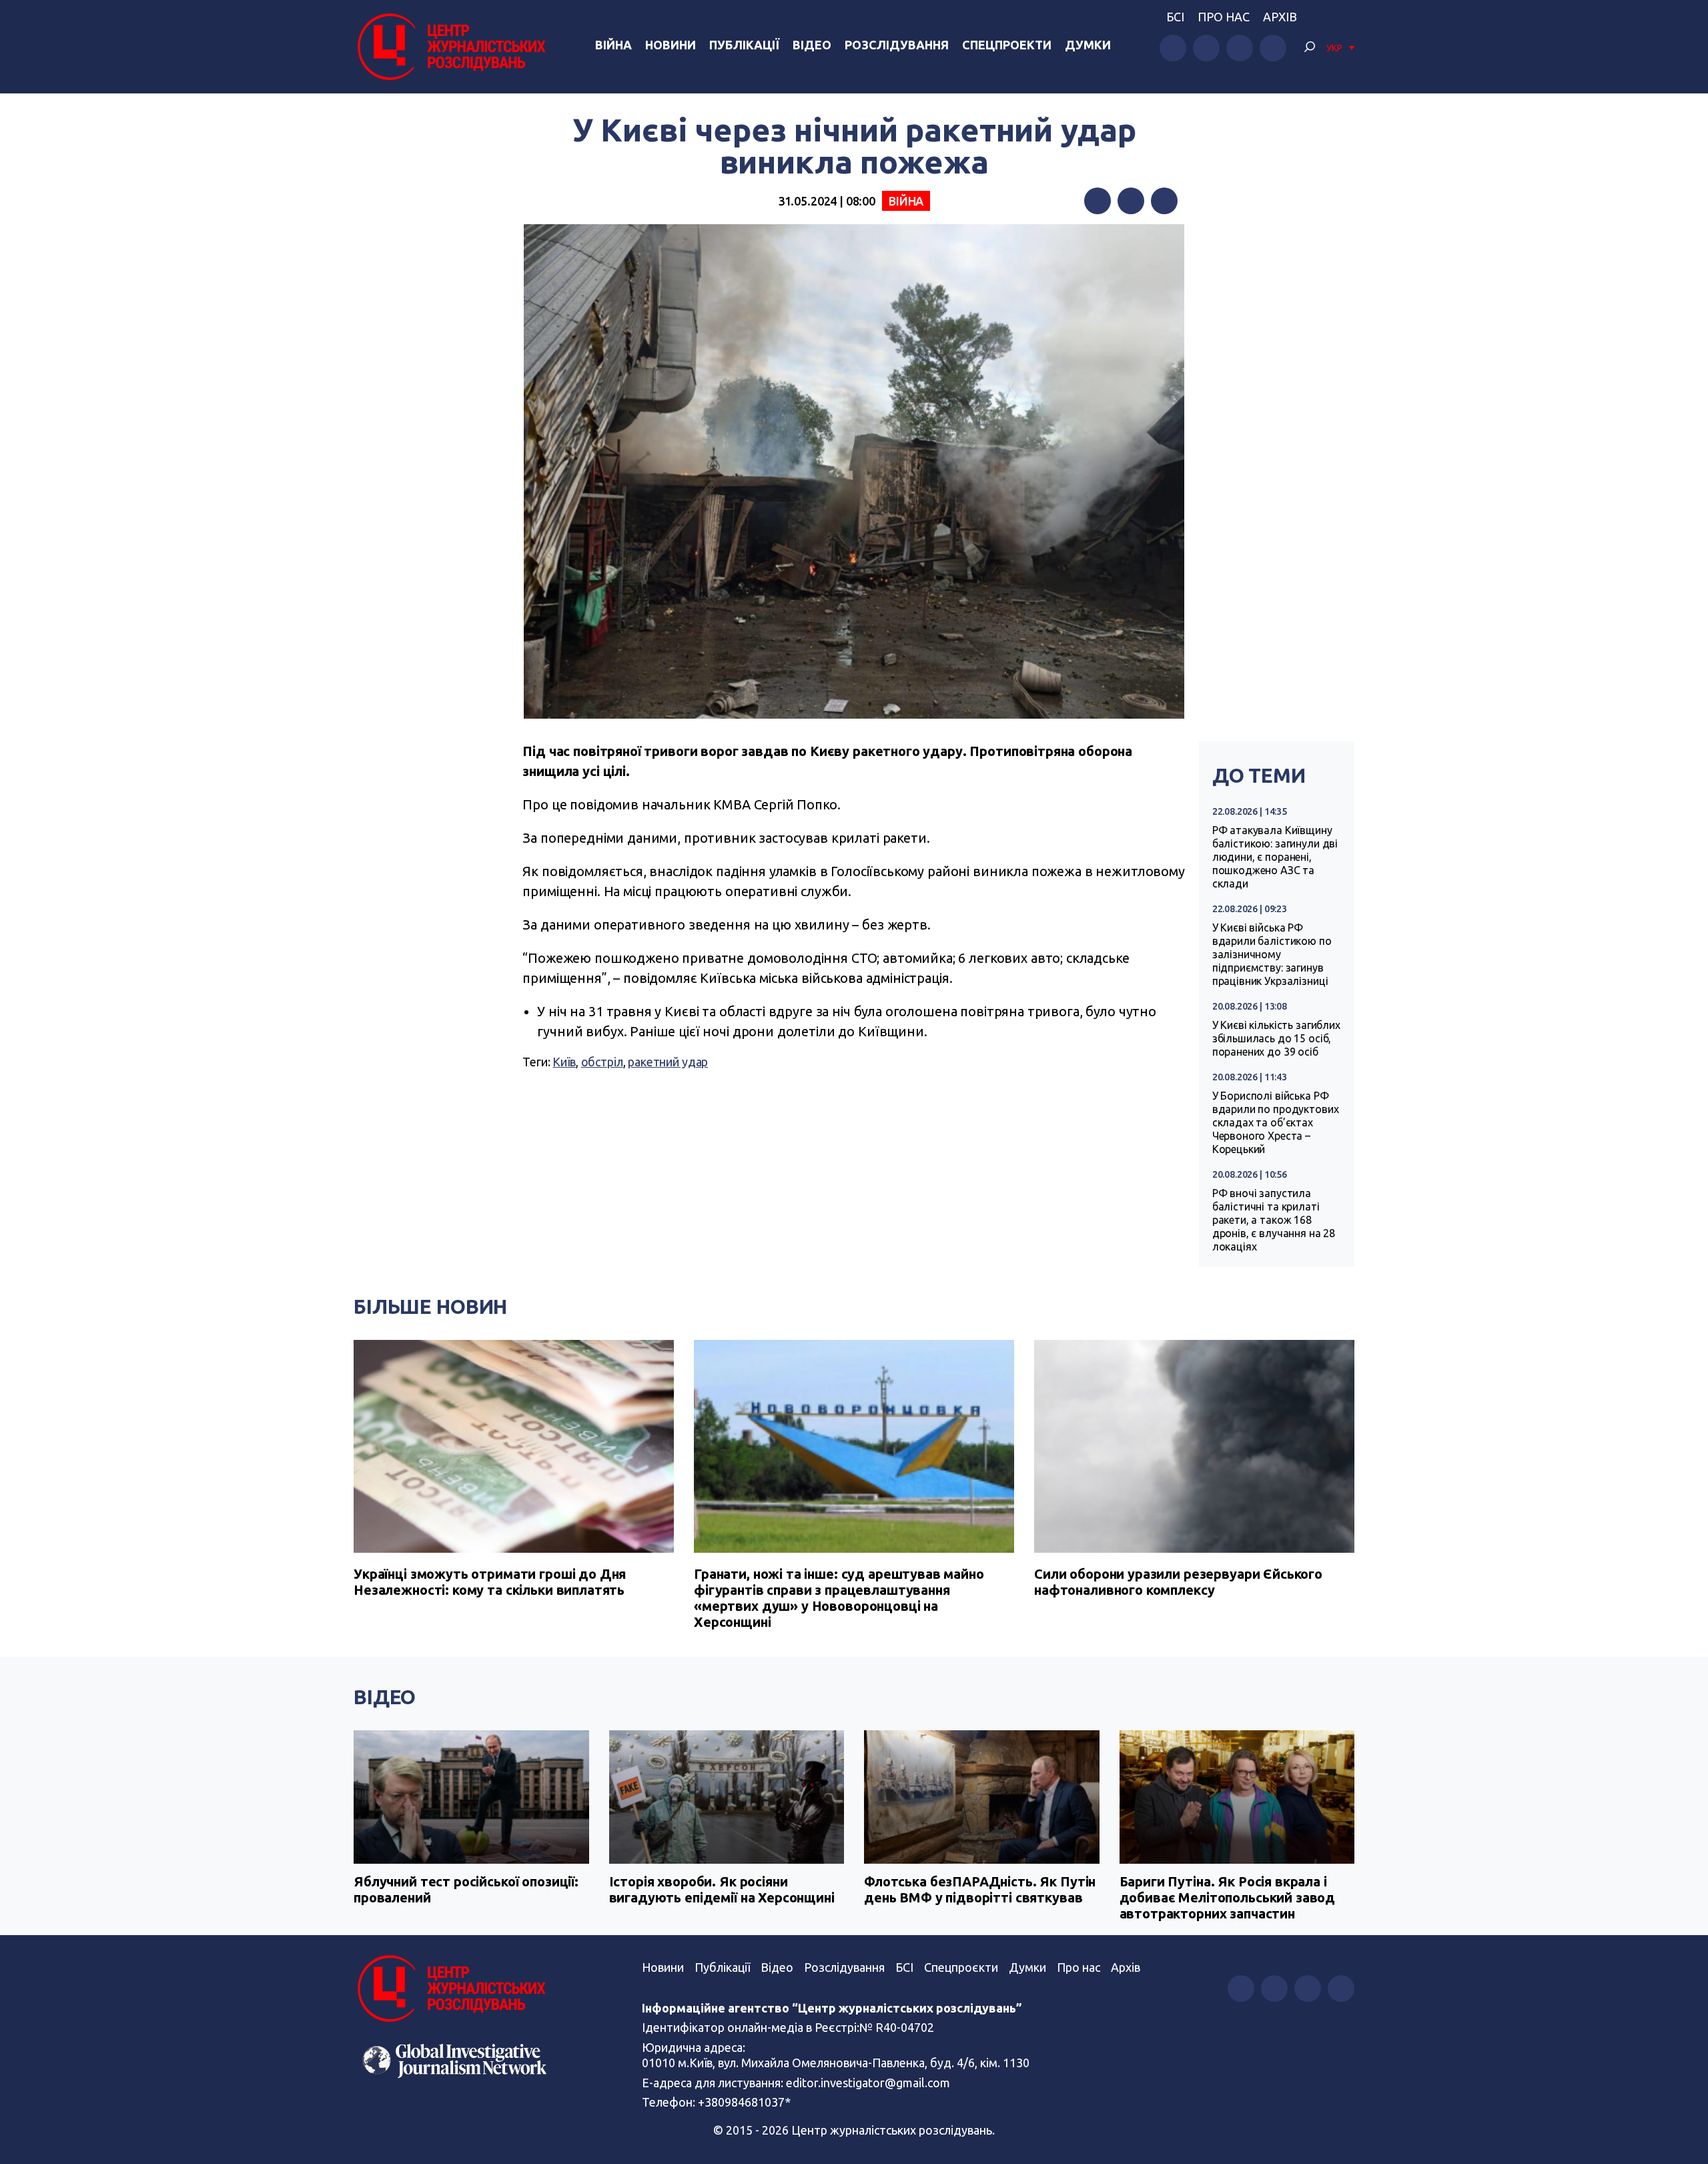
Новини (671, 45)
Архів (1280, 17)
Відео (812, 45)
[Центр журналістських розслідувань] (450, 47)
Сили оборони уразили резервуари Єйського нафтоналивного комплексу (1178, 1582)
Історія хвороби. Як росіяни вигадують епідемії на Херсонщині (722, 1889)
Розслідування (897, 45)
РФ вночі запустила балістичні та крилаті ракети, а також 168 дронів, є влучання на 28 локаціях (1274, 1220)
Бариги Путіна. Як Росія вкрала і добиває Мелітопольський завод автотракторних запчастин (1228, 1897)
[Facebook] (1098, 201)
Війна (613, 45)
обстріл (602, 1062)
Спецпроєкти (961, 1967)
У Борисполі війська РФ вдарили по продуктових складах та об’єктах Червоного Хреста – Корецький (1276, 1122)
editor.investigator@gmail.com (868, 2083)
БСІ (1175, 17)
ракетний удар (668, 1062)
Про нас (1224, 17)
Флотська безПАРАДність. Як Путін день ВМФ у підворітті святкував (980, 1889)
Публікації (744, 45)
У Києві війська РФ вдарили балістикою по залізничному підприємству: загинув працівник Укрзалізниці (1272, 954)
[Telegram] (1164, 201)
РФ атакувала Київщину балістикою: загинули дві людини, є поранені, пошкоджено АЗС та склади (1275, 857)
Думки (1088, 45)
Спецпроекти (1007, 45)
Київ (564, 1062)
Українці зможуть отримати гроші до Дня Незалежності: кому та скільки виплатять (490, 1582)
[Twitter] (1131, 201)
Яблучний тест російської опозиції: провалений (466, 1889)
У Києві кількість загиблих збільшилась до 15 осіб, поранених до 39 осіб (1276, 1038)
